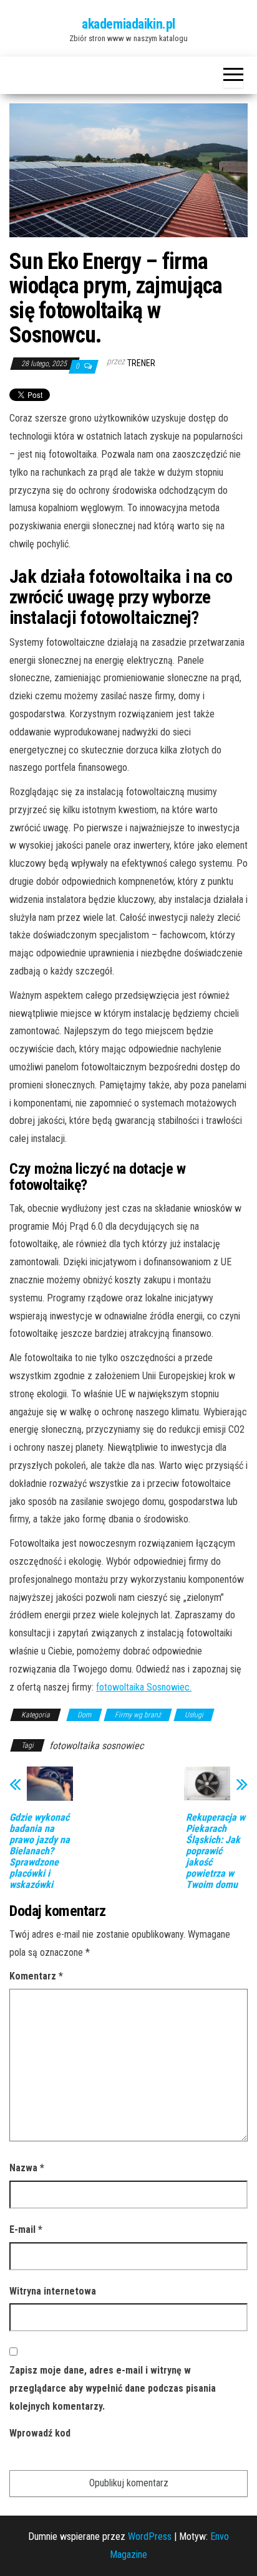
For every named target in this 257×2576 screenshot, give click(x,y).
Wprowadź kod (40, 2433)
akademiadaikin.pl (128, 24)
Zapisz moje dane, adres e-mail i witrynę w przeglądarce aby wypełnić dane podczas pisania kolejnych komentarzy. (113, 2388)
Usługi (194, 1715)
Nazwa (27, 2168)
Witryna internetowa (53, 2291)
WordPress (150, 2536)
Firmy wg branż (138, 1715)
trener (141, 363)
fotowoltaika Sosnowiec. (144, 1687)
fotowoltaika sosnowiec (96, 1746)
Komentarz (36, 1976)
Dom (84, 1715)
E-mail (26, 2229)
